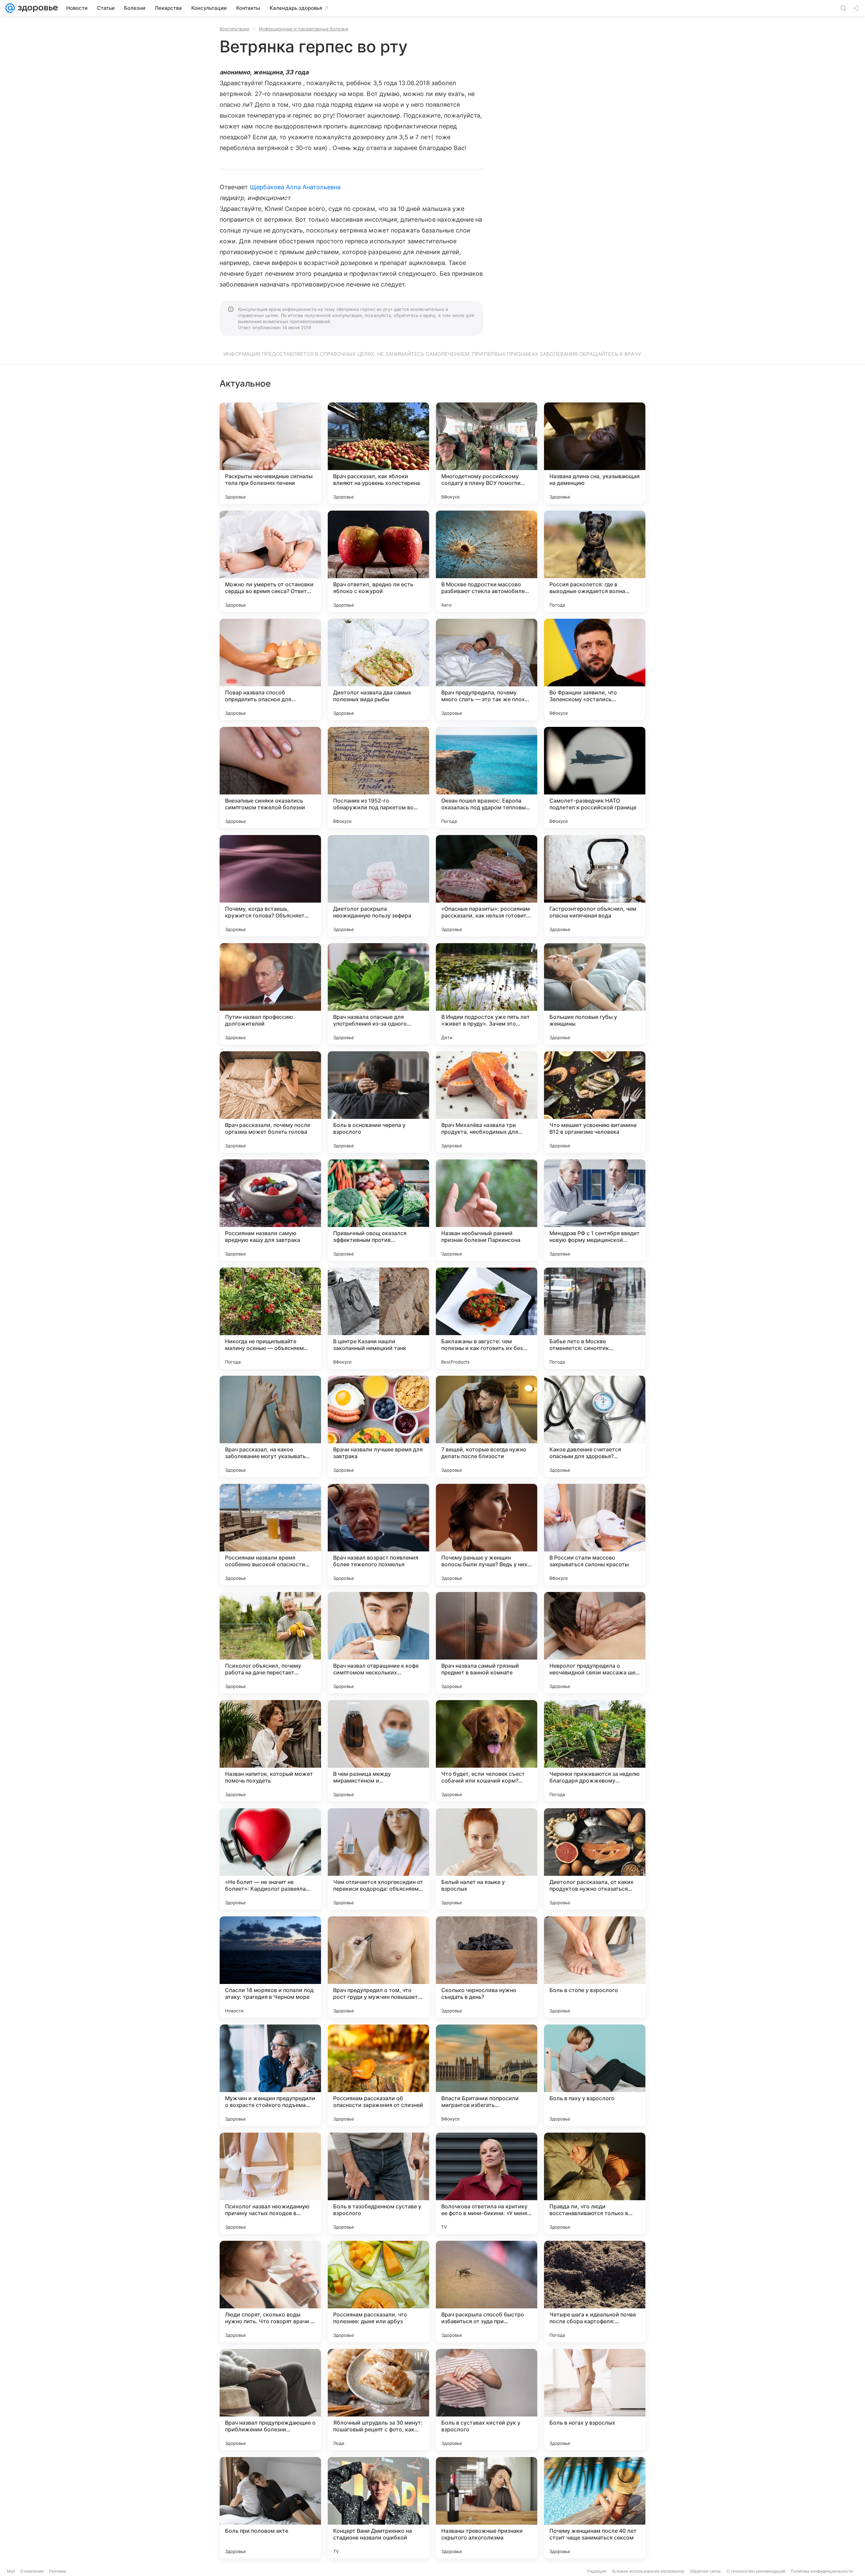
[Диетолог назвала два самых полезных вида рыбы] (378, 669)
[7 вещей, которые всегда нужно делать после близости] (487, 1426)
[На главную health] (36, 8)
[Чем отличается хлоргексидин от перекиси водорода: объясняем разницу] (378, 1859)
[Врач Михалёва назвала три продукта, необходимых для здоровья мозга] (487, 1102)
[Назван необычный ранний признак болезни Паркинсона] (487, 1210)
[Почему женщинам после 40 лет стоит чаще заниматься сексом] (595, 2508)
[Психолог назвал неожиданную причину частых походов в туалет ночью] (270, 2183)
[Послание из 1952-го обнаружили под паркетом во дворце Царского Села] (378, 778)
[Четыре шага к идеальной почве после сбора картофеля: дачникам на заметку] (595, 2291)
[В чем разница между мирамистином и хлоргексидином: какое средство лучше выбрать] (378, 1751)
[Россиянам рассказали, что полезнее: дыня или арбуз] (378, 2291)
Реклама (58, 2571)
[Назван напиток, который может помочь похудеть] (270, 1751)
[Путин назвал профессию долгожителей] (270, 994)
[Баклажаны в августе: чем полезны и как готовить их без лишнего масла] (487, 1318)
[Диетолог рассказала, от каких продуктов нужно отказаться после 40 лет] (595, 1859)
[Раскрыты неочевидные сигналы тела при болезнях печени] (270, 453)
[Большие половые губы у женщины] (595, 994)
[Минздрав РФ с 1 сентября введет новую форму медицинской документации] (595, 1210)
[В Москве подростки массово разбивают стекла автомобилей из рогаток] (487, 561)
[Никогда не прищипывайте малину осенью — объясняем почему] (270, 1318)
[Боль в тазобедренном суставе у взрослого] (378, 2183)
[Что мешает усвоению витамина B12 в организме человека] (595, 1102)
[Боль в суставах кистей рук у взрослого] (487, 2400)
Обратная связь (705, 2571)
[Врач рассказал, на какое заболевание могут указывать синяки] (270, 1426)
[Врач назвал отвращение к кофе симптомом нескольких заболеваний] (378, 1643)
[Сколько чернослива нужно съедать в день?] (487, 1967)
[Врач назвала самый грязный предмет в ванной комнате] (487, 1643)
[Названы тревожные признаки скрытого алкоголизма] (487, 2508)
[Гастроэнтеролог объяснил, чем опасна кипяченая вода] (595, 886)
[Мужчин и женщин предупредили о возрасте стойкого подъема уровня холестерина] (270, 2075)
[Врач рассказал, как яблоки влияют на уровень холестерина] (378, 453)
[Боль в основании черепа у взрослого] (378, 1102)
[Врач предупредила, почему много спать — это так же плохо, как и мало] (487, 669)
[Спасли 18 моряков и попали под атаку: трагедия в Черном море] (270, 1967)
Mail (11, 2571)
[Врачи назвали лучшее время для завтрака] (378, 1426)
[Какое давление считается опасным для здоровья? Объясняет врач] (595, 1426)
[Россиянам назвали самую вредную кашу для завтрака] (270, 1210)
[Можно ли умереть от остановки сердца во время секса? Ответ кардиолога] (270, 561)
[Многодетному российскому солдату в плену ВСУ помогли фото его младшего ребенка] (487, 453)
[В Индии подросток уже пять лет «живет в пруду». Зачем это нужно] (487, 994)
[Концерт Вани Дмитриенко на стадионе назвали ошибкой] (378, 2508)
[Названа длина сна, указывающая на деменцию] (595, 453)
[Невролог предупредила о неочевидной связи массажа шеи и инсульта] (595, 1643)
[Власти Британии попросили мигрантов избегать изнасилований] (487, 2075)
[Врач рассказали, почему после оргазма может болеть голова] (270, 1102)
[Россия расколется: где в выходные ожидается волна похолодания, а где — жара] (595, 561)
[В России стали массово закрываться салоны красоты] (595, 1535)
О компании (32, 2571)
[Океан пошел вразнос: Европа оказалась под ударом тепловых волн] (487, 778)
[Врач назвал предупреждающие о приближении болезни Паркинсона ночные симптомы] (270, 2400)
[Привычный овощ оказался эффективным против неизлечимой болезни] (378, 1210)
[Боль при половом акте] (270, 2508)
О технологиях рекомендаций (756, 2571)
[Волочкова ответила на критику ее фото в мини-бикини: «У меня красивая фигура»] (487, 2183)
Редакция (597, 2571)
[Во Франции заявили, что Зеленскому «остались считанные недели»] (595, 669)
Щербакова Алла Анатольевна (295, 187)
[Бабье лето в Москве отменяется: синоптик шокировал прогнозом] (595, 1318)
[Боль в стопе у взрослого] (595, 1967)
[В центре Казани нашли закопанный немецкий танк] (378, 1318)
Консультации (234, 29)
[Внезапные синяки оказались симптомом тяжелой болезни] (270, 778)
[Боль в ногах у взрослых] (595, 2400)
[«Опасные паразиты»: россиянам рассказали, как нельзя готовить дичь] (487, 886)
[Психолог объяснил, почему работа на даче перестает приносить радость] (270, 1643)
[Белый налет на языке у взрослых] (487, 1859)
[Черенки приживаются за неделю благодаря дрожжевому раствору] (595, 1751)
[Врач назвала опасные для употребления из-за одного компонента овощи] (378, 994)
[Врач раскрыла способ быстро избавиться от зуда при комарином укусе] (487, 2291)
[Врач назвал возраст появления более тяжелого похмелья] (378, 1535)
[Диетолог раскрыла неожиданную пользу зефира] (378, 886)
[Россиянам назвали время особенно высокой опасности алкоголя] (270, 1535)
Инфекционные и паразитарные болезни (304, 29)
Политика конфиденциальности (822, 2571)
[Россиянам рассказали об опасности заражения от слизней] (378, 2075)
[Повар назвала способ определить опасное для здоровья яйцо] (270, 669)
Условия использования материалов (648, 2571)
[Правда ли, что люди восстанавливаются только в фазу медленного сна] (595, 2183)
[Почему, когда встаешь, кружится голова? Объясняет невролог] (270, 886)
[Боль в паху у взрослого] (595, 2075)
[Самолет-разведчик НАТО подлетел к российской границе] (595, 778)
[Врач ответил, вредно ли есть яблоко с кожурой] (378, 561)
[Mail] (10, 8)
